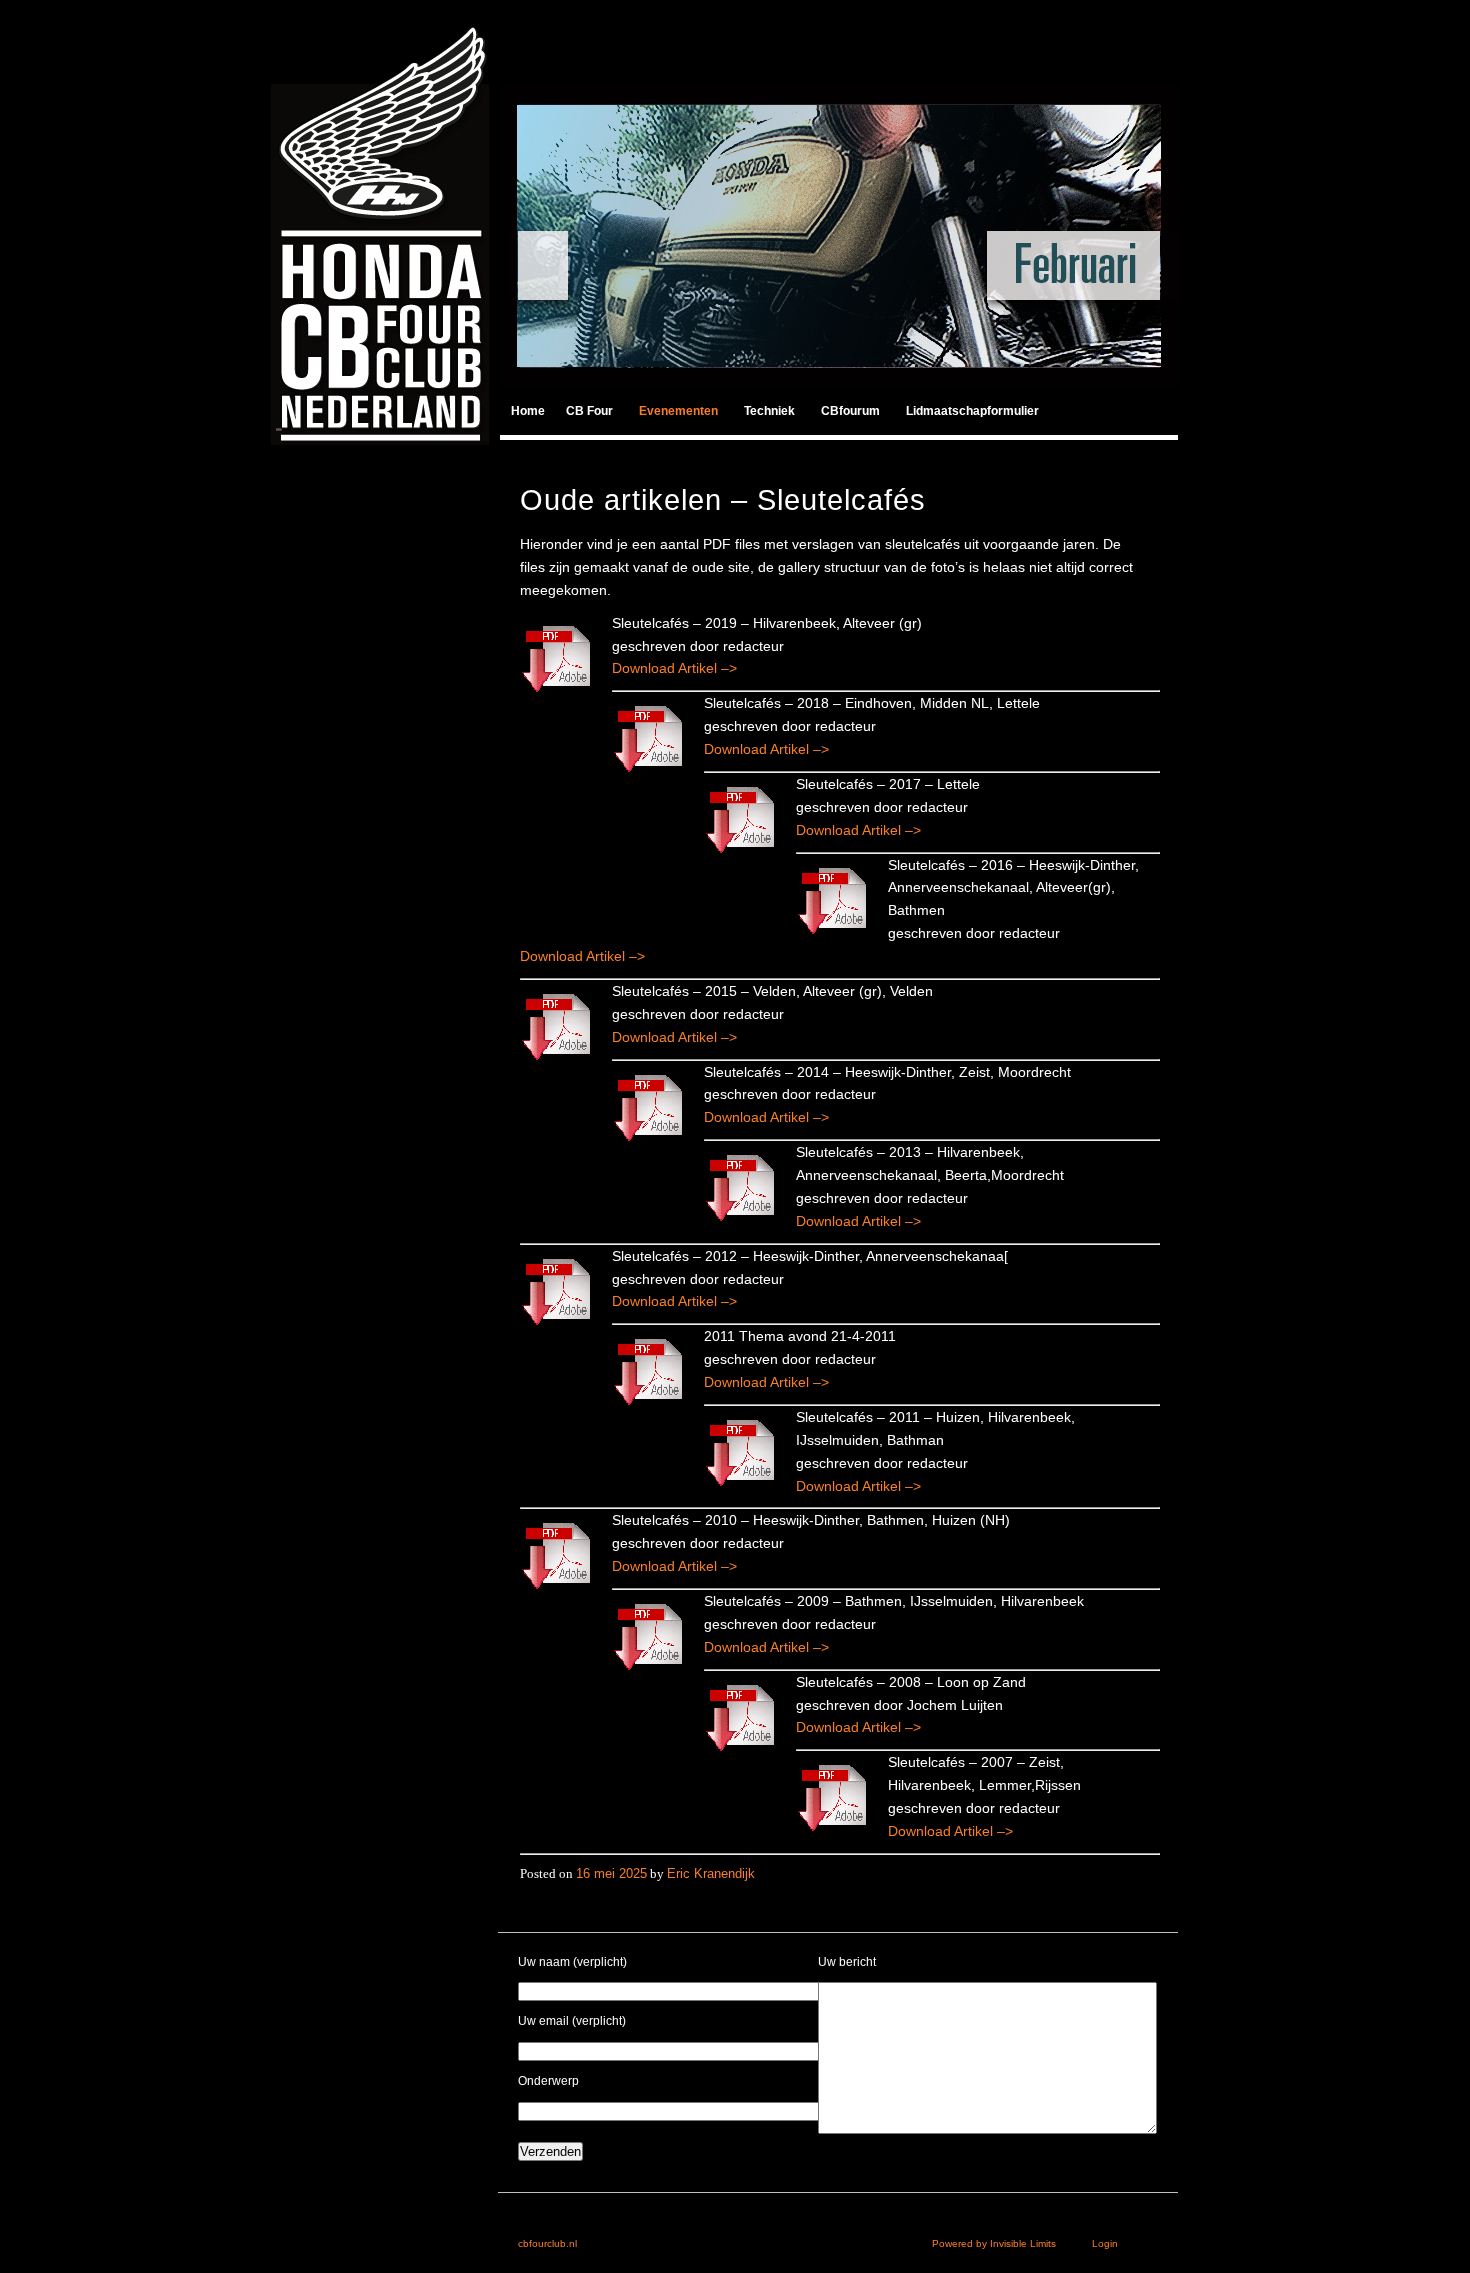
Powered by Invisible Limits (1012, 2243)
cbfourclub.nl (547, 2243)
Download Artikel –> (674, 668)
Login (1105, 2243)
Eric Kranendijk (711, 1873)
